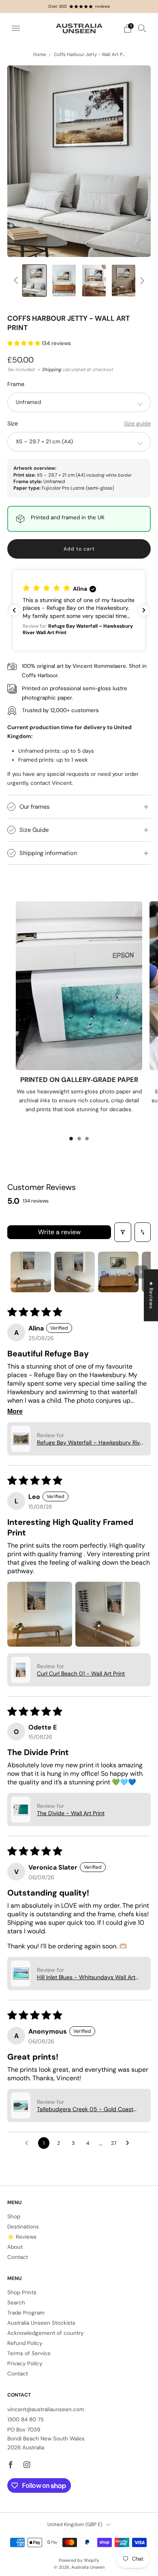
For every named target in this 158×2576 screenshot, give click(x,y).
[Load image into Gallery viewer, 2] (34, 281)
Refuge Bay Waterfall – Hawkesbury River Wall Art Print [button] (91, 1442)
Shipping (52, 370)
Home (39, 55)
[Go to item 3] (118, 1272)
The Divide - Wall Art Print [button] (71, 1813)
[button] (25, 343)
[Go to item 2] (75, 1272)
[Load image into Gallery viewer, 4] (94, 281)
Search (16, 2303)
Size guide (137, 423)
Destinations (23, 2227)
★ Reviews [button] (151, 1295)
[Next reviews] (144, 610)
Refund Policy (25, 2343)
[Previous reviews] (14, 610)
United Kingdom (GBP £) (75, 2524)
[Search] (142, 28)
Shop (14, 2216)
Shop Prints (22, 2292)
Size (13, 423)
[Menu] (16, 28)
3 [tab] (87, 1139)
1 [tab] (71, 1139)
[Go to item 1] (31, 1272)
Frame (16, 384)
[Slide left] (17, 281)
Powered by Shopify (79, 2560)
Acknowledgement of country (45, 2333)
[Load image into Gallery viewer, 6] (124, 281)
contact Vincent (51, 783)
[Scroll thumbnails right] (141, 1272)
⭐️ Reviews (22, 2237)
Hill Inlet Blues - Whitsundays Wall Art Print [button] (86, 1977)
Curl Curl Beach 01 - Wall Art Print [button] (81, 1673)
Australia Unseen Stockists (41, 2323)
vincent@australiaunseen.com (46, 2409)
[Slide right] (141, 281)
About (15, 2247)
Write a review (59, 1232)
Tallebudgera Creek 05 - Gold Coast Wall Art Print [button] (85, 2109)
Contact (18, 2257)
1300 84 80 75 (26, 2419)
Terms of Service (29, 2353)
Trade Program (26, 2313)
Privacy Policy (25, 2363)
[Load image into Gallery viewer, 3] (64, 281)
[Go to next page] (130, 2143)
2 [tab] (79, 1139)
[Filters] (123, 1232)
